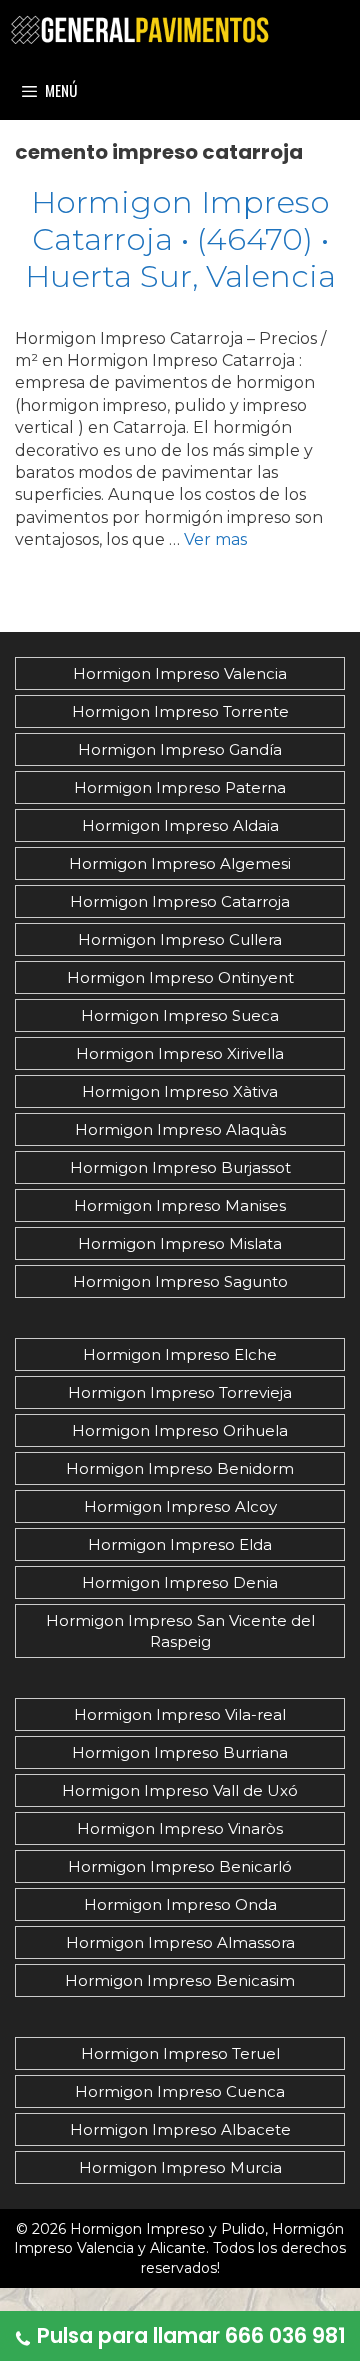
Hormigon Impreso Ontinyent (180, 977)
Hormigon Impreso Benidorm (180, 1468)
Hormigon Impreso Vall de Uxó (180, 1790)
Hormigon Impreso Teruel (180, 2053)
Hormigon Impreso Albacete (180, 2129)
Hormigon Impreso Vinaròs (180, 1828)
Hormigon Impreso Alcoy (180, 1506)
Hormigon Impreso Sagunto (180, 1281)
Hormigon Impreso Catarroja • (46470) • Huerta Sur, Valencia (180, 239)
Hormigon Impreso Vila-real (180, 1714)
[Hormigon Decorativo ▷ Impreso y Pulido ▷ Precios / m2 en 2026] (140, 30)
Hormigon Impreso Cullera (180, 939)
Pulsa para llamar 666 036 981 (191, 2335)
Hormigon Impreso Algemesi (180, 863)
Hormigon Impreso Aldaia (180, 825)
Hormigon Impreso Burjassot (180, 1167)
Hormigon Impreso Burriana (180, 1752)
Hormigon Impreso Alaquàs (180, 1129)
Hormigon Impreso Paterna (180, 787)
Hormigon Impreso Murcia (180, 2167)
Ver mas (215, 539)
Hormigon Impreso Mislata (180, 1243)
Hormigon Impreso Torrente (180, 711)
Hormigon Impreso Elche (180, 1354)
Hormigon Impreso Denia (180, 1582)
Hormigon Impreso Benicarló (180, 1866)
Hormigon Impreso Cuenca (180, 2091)
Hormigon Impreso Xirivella (180, 1053)
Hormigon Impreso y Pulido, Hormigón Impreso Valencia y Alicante (179, 2239)
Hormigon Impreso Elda (180, 1544)
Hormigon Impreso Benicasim (180, 1980)
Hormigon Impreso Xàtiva (180, 1091)
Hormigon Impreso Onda (180, 1904)
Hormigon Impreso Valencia (180, 673)
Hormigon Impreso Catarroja (180, 901)
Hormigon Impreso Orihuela (180, 1430)
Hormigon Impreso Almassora (180, 1942)
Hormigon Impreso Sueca (180, 1015)
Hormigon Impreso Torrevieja (180, 1392)
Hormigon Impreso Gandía (180, 749)
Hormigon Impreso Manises (180, 1205)
